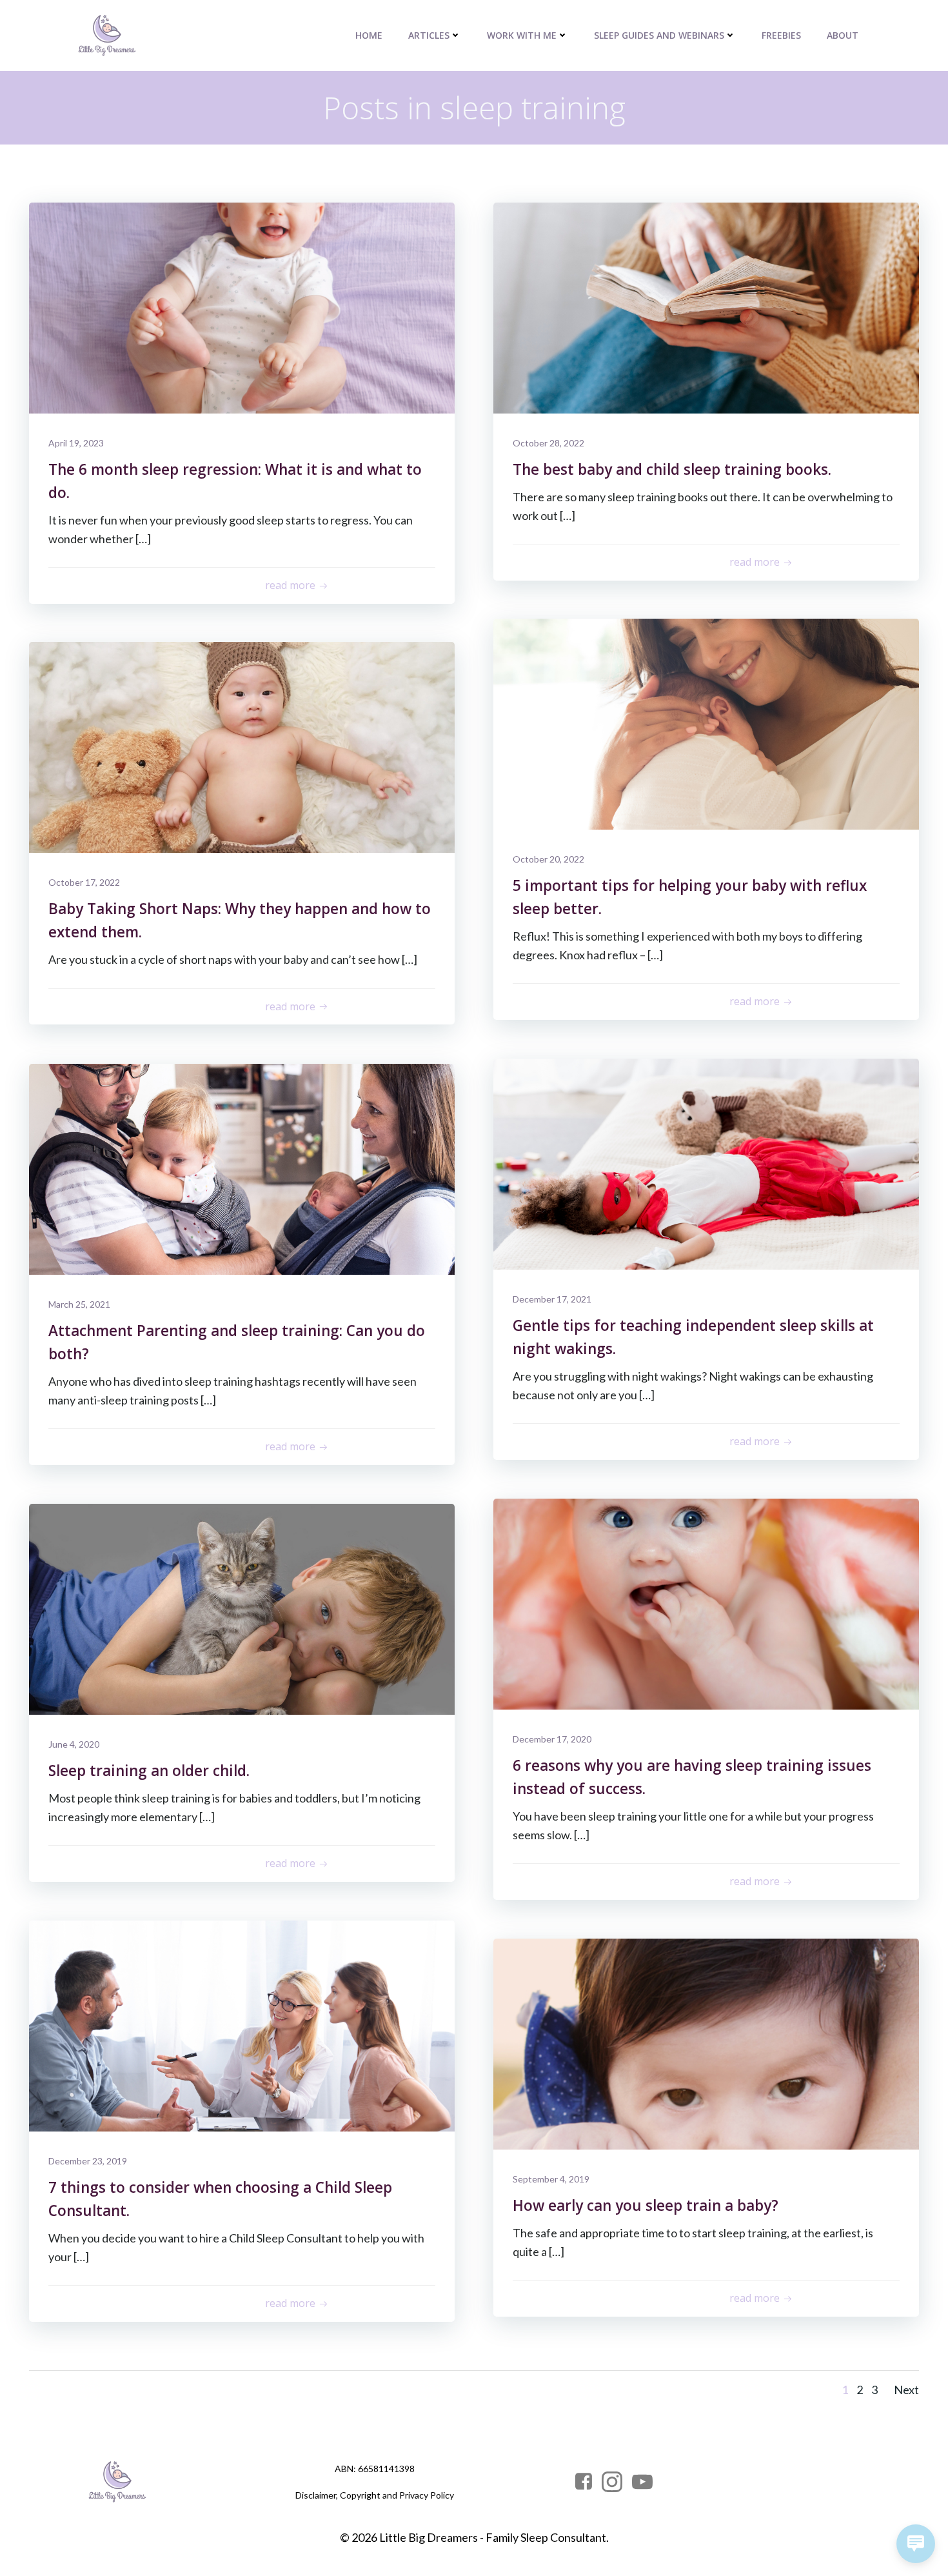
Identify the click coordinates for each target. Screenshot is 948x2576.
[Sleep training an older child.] (242, 1608)
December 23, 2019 (88, 2161)
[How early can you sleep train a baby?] (706, 2042)
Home (369, 35)
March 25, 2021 (79, 1304)
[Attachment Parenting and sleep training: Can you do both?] (242, 1168)
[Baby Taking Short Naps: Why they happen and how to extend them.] (242, 746)
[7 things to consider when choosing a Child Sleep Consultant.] (242, 2024)
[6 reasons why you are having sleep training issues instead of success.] (706, 1603)
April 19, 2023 (76, 443)
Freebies (781, 35)
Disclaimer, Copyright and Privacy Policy (375, 2495)
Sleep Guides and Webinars (659, 35)
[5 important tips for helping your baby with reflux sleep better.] (706, 723)
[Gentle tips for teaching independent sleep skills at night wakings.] (706, 1163)
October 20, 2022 (548, 859)
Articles (429, 35)
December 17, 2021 (552, 1299)
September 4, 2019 (551, 2179)
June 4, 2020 (74, 1744)
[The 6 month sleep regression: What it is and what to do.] (242, 306)
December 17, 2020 (552, 1739)
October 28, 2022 (548, 443)
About (843, 35)
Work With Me (522, 35)
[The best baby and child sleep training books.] (706, 306)
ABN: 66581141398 (375, 2469)
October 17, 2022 (84, 882)
